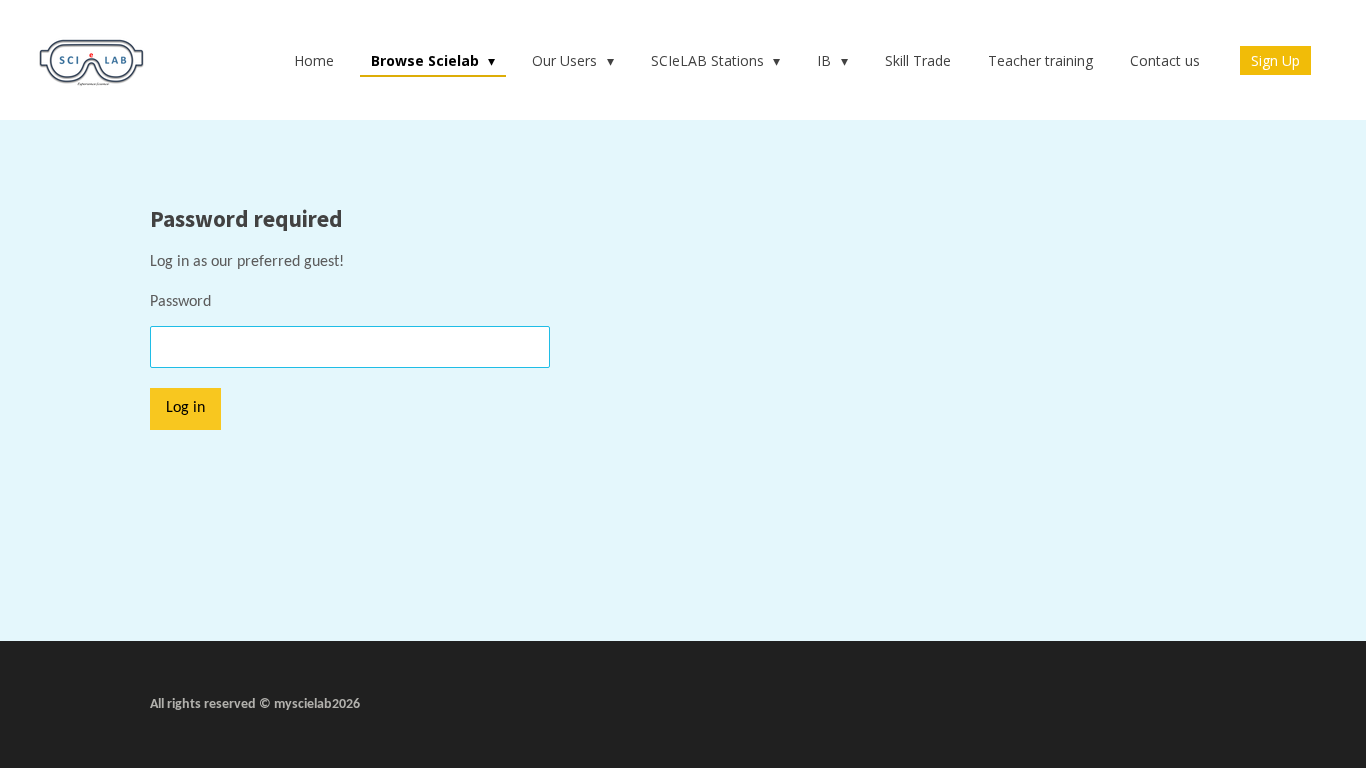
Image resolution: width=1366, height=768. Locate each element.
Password (180, 302)
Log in (185, 408)
